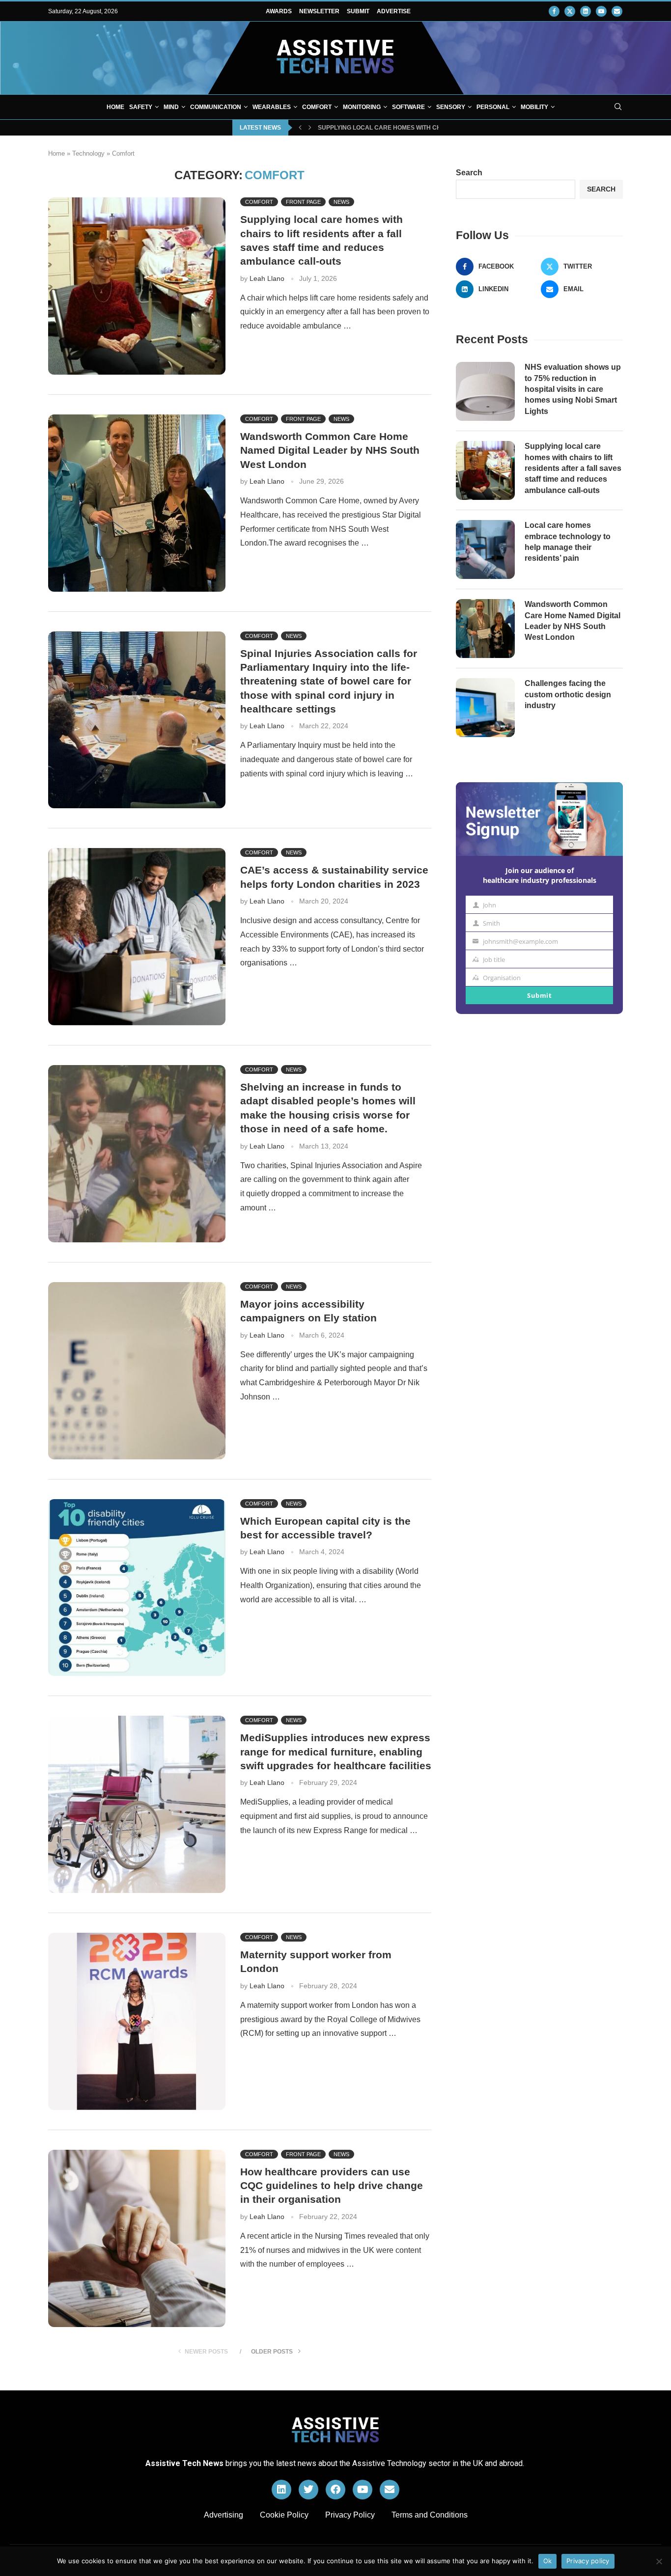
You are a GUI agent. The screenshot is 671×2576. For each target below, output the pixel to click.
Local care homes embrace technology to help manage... (416, 128)
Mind (171, 107)
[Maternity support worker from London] (137, 2021)
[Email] (617, 11)
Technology (88, 153)
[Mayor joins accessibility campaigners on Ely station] (137, 1371)
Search (469, 173)
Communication (216, 107)
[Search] (618, 107)
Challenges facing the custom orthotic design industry (568, 694)
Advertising (224, 2515)
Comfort (317, 107)
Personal (493, 107)
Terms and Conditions (430, 2515)
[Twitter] (570, 11)
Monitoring (362, 107)
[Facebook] (554, 11)
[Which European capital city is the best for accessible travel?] (137, 1588)
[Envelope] (390, 2490)
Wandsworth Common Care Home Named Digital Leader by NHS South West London (330, 450)
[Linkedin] (586, 11)
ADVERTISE (394, 11)
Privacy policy (588, 2561)
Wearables (272, 107)
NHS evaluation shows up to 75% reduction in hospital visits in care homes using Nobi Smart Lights (573, 389)
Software (408, 107)
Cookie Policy (284, 2515)
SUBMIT (358, 11)
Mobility (534, 107)
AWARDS (279, 11)
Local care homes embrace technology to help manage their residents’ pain (568, 542)
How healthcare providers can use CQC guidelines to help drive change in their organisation (332, 2186)
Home (115, 107)
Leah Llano (267, 278)
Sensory (451, 107)
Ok (548, 2561)
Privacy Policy (350, 2515)
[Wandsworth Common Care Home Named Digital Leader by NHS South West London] (137, 503)
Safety (141, 107)
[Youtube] (601, 11)
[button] (300, 128)
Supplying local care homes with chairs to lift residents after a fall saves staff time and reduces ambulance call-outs (573, 468)
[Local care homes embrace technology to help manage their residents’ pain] (485, 549)
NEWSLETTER (319, 11)
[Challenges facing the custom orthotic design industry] (485, 708)
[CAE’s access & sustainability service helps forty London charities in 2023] (137, 937)
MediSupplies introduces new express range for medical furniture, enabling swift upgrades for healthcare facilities (336, 1752)
